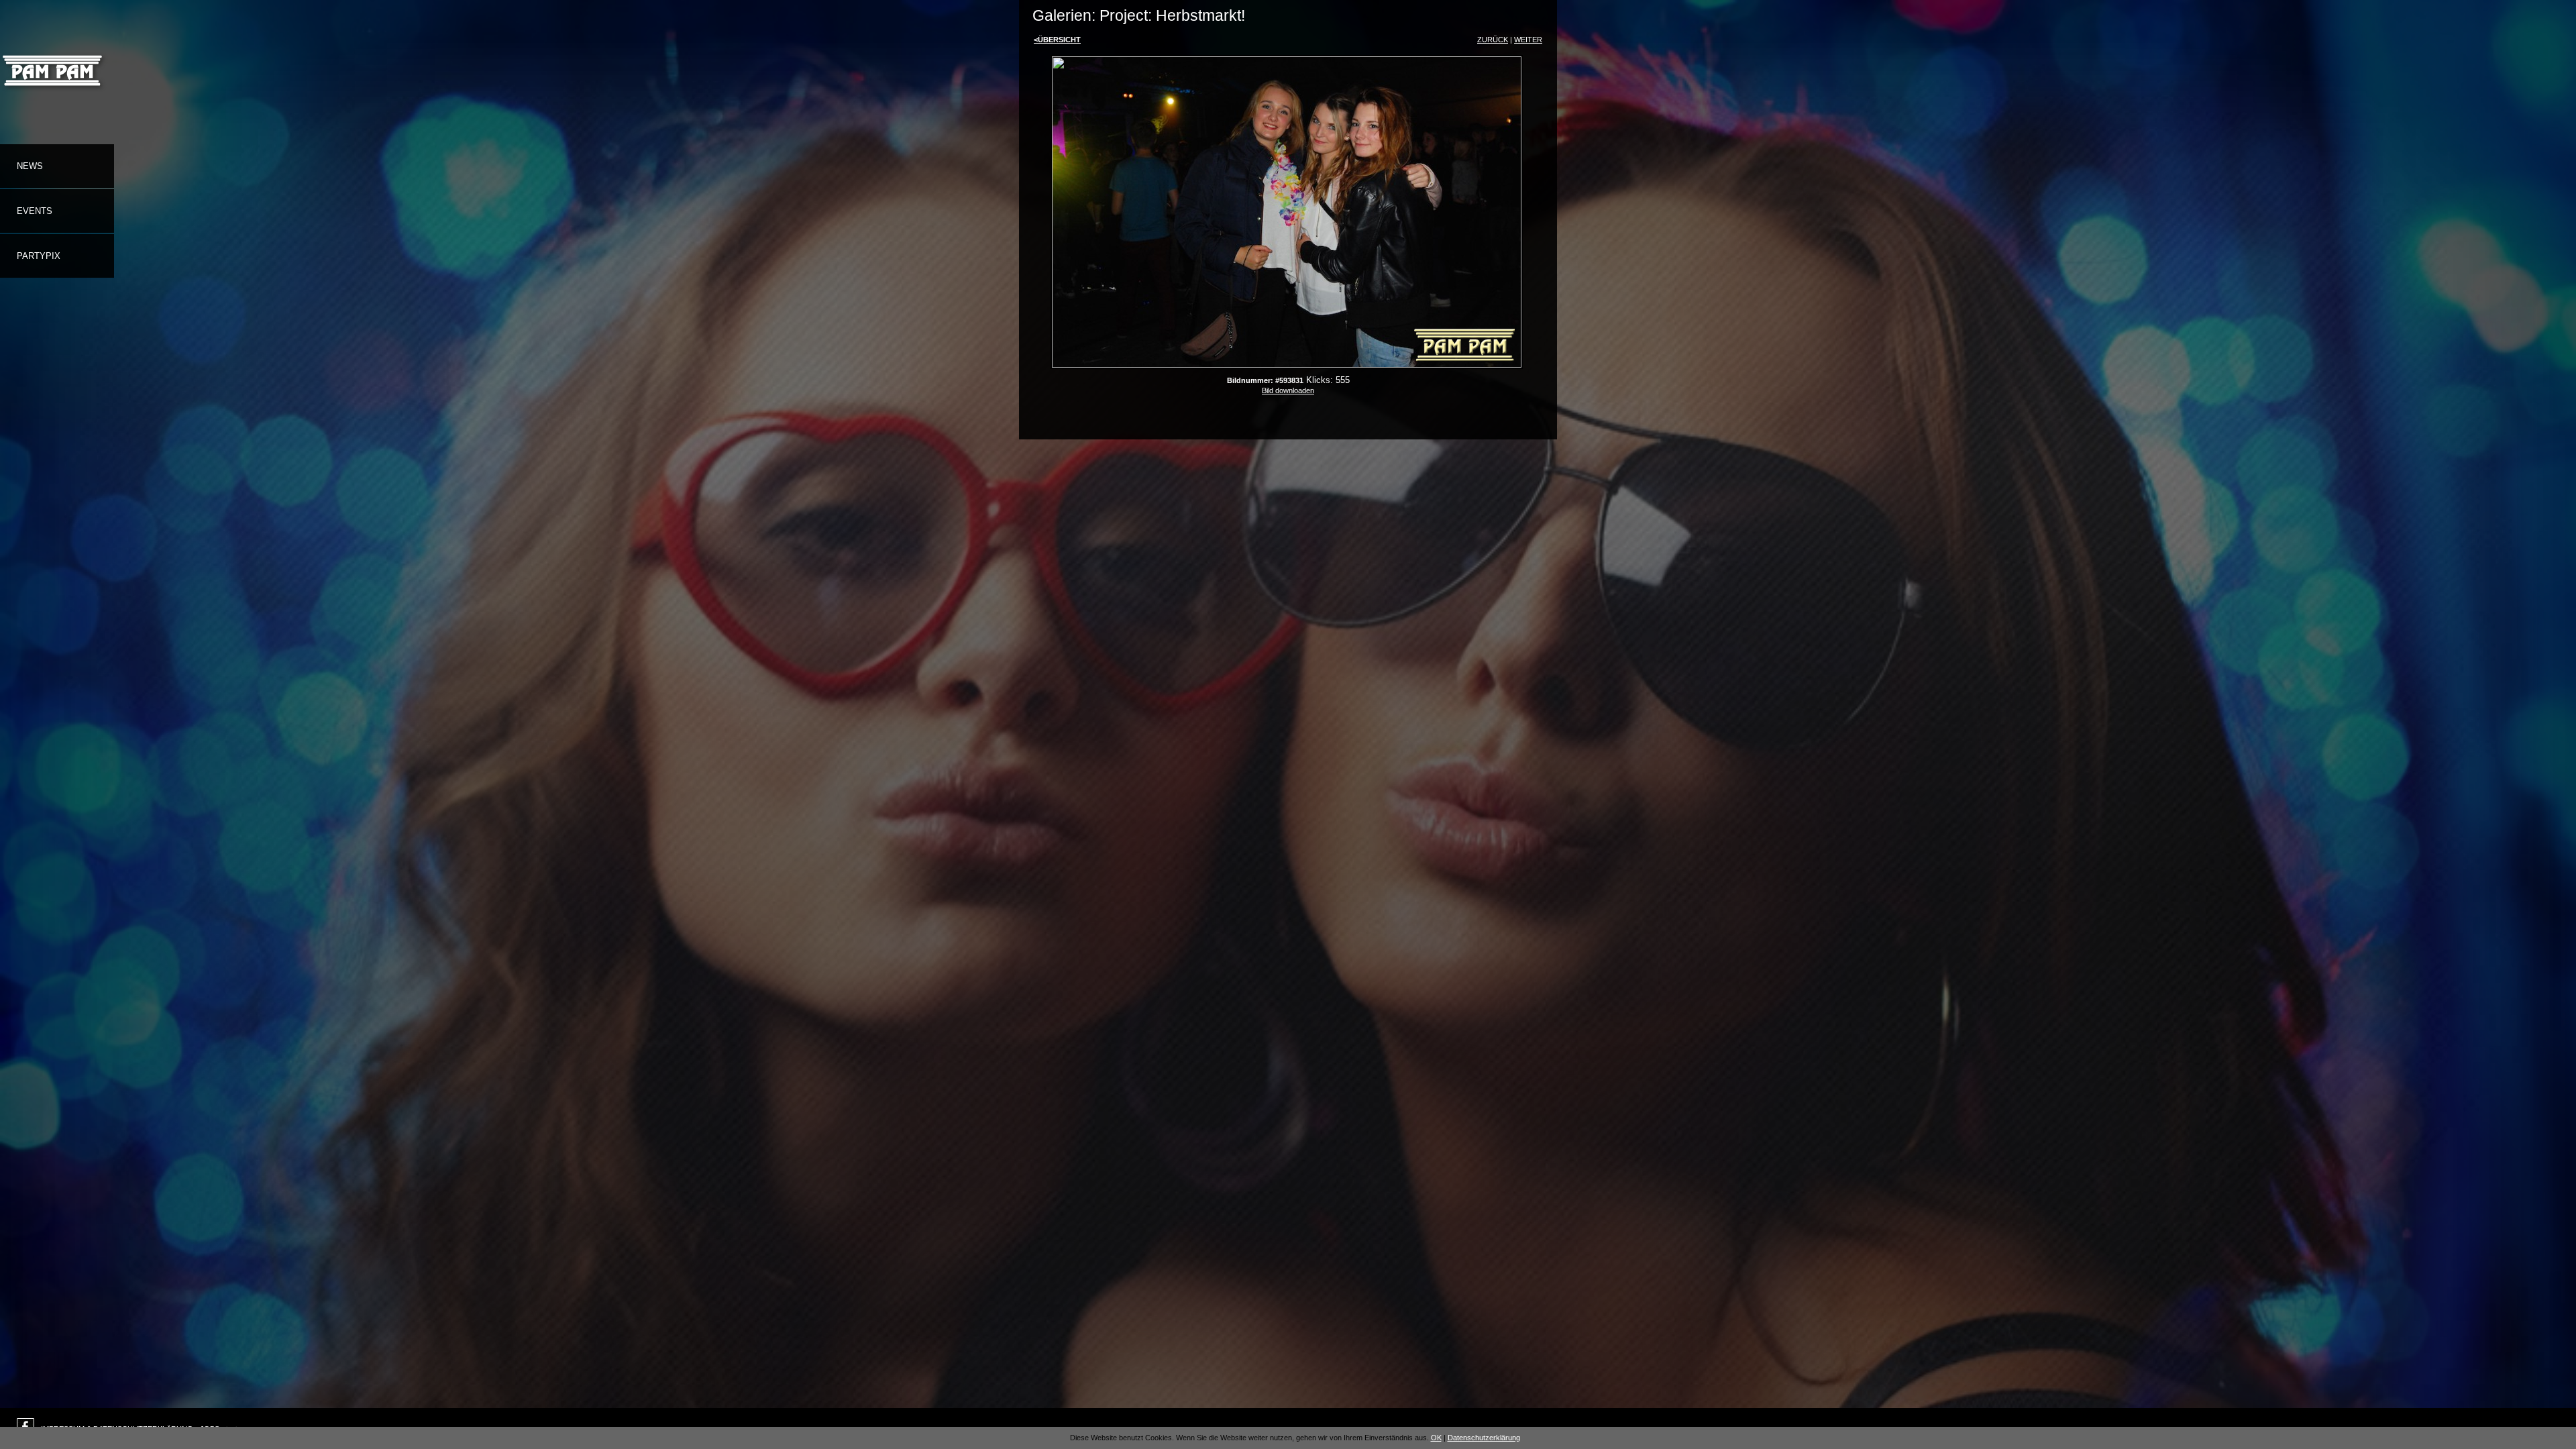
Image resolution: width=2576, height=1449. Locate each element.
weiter (1528, 40)
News (30, 166)
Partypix (39, 256)
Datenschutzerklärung (1484, 1438)
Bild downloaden (1288, 390)
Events (35, 211)
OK (1436, 1438)
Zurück (1493, 40)
